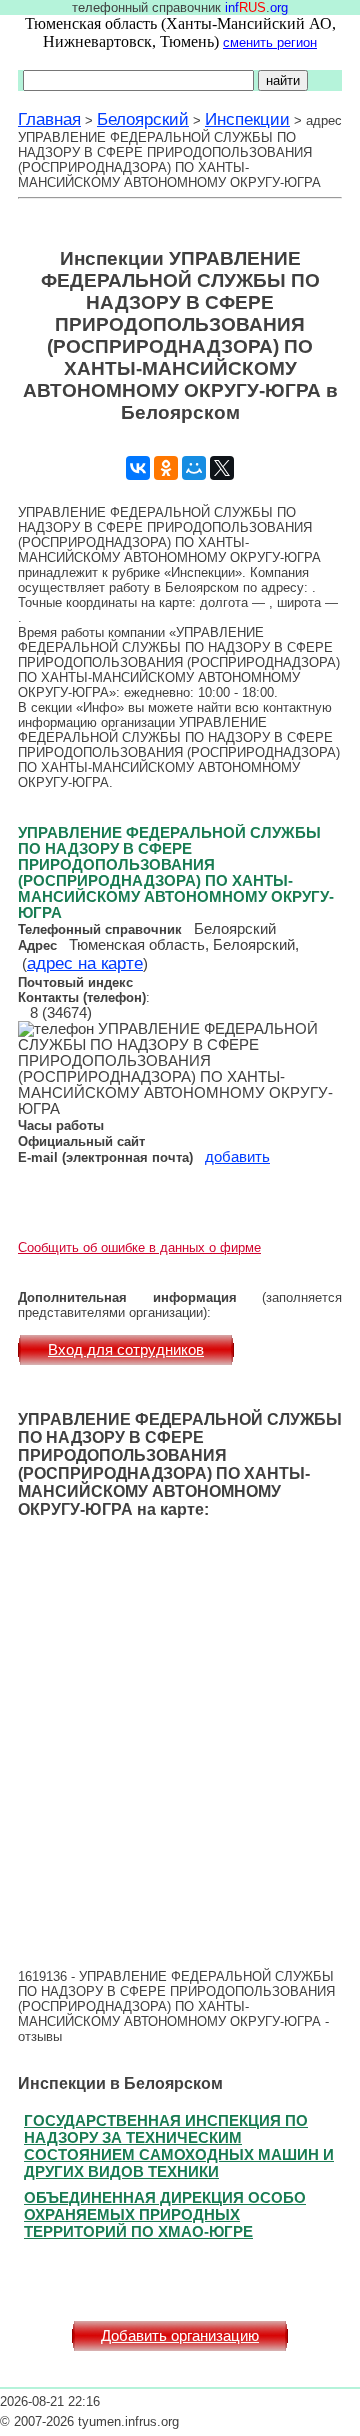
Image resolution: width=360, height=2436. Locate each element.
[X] (222, 468)
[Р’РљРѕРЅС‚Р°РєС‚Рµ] (138, 468)
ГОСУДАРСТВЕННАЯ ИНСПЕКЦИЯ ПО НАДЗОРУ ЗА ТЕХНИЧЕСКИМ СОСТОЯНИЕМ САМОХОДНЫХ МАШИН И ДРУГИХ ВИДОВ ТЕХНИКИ (179, 2146)
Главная (49, 119)
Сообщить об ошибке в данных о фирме (139, 1247)
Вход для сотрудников (126, 1350)
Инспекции (247, 119)
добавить (237, 1157)
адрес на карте (85, 963)
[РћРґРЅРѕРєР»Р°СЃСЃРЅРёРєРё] (166, 468)
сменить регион (270, 42)
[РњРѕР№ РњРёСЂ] (194, 468)
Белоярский (143, 119)
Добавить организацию (180, 2336)
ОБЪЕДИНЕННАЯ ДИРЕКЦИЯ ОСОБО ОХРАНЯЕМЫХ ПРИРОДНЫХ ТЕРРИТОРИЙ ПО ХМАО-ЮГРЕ (165, 2214)
